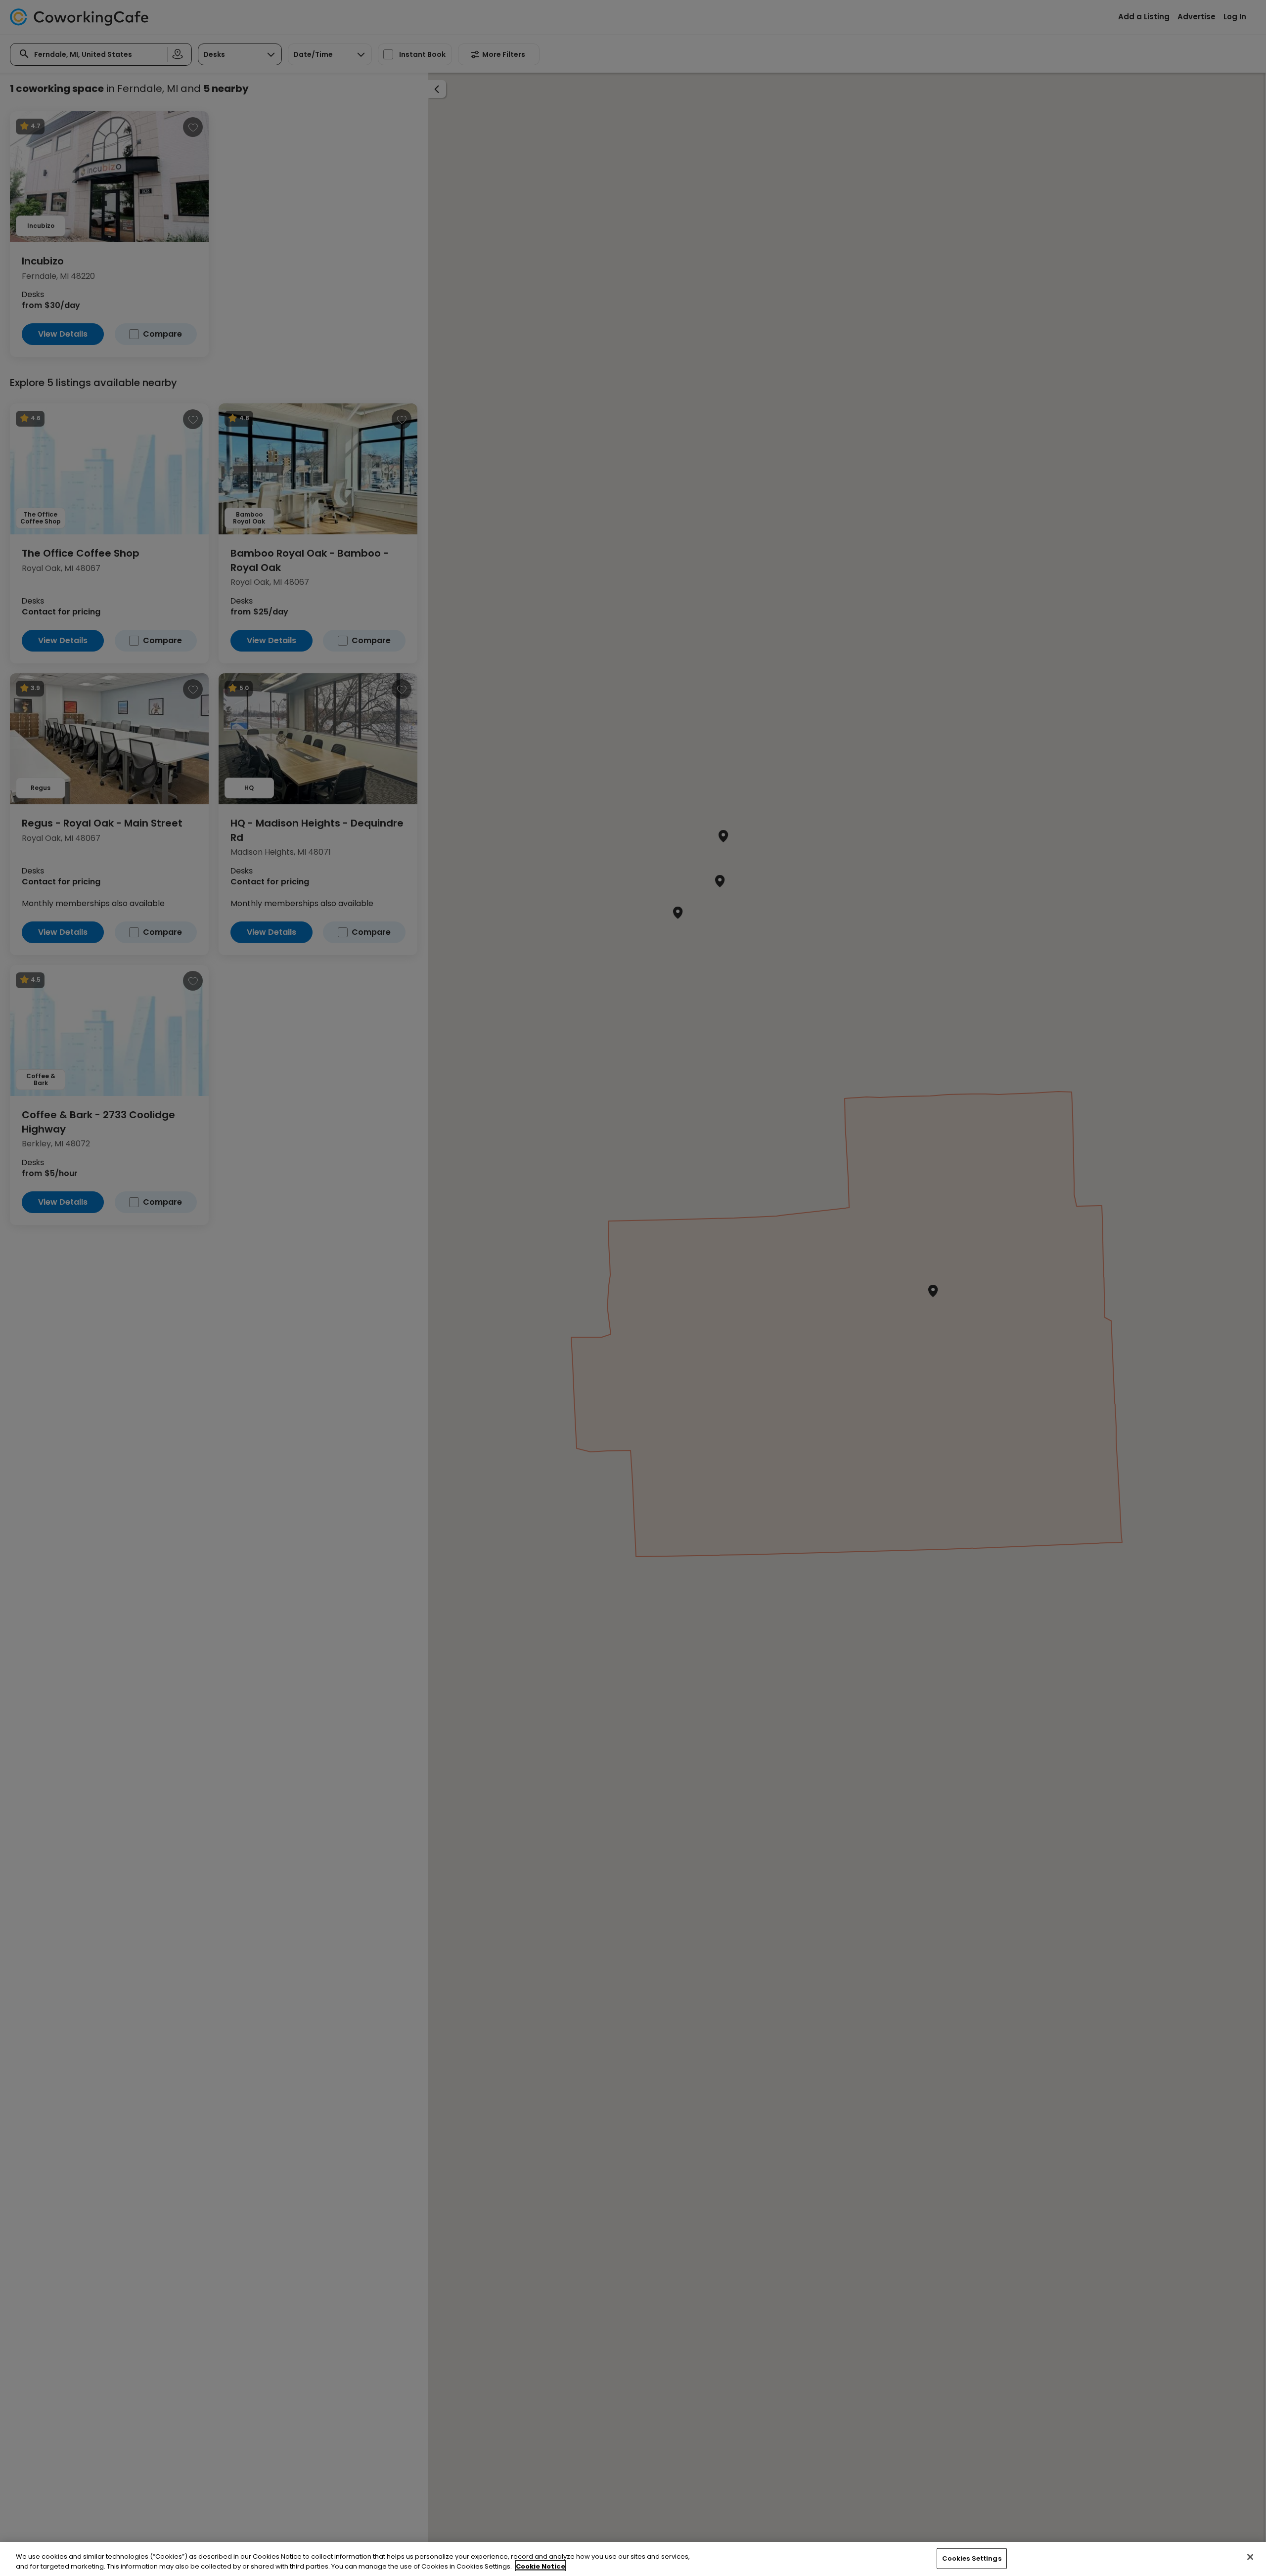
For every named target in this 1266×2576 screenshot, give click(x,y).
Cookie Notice (541, 2566)
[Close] (1250, 2557)
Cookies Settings (972, 2558)
